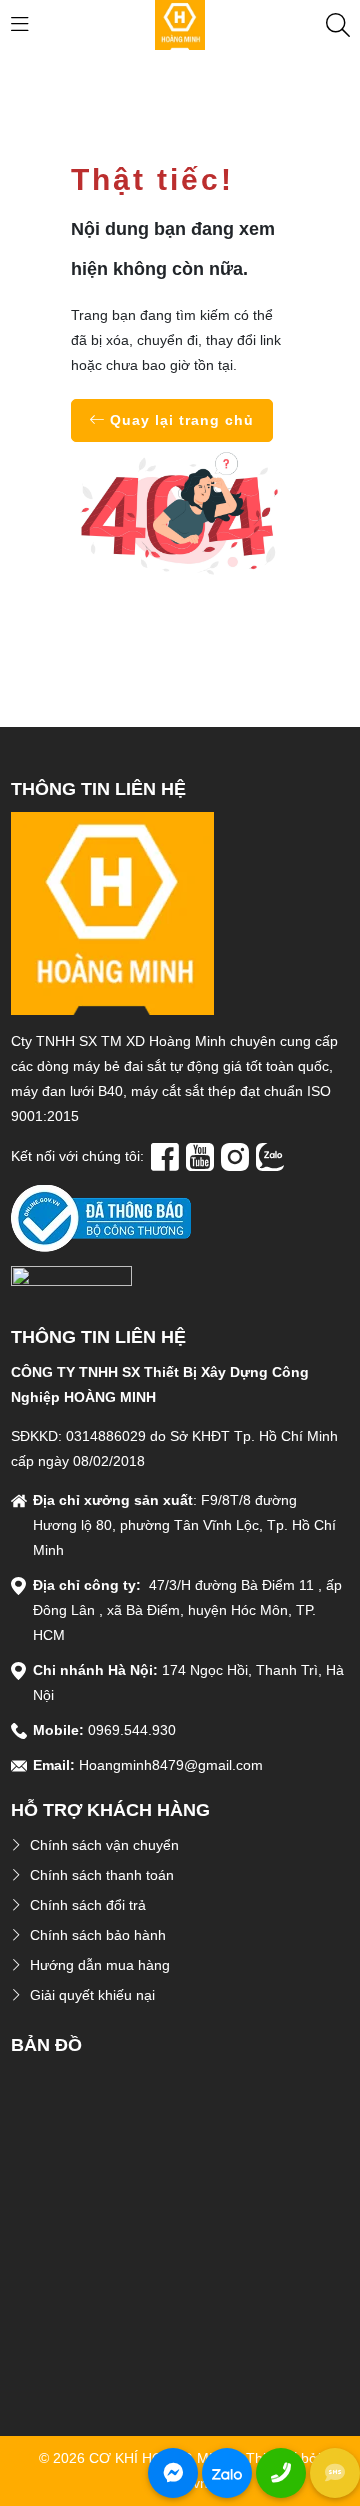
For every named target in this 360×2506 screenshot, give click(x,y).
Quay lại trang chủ (179, 420)
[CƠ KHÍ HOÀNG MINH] (180, 24)
